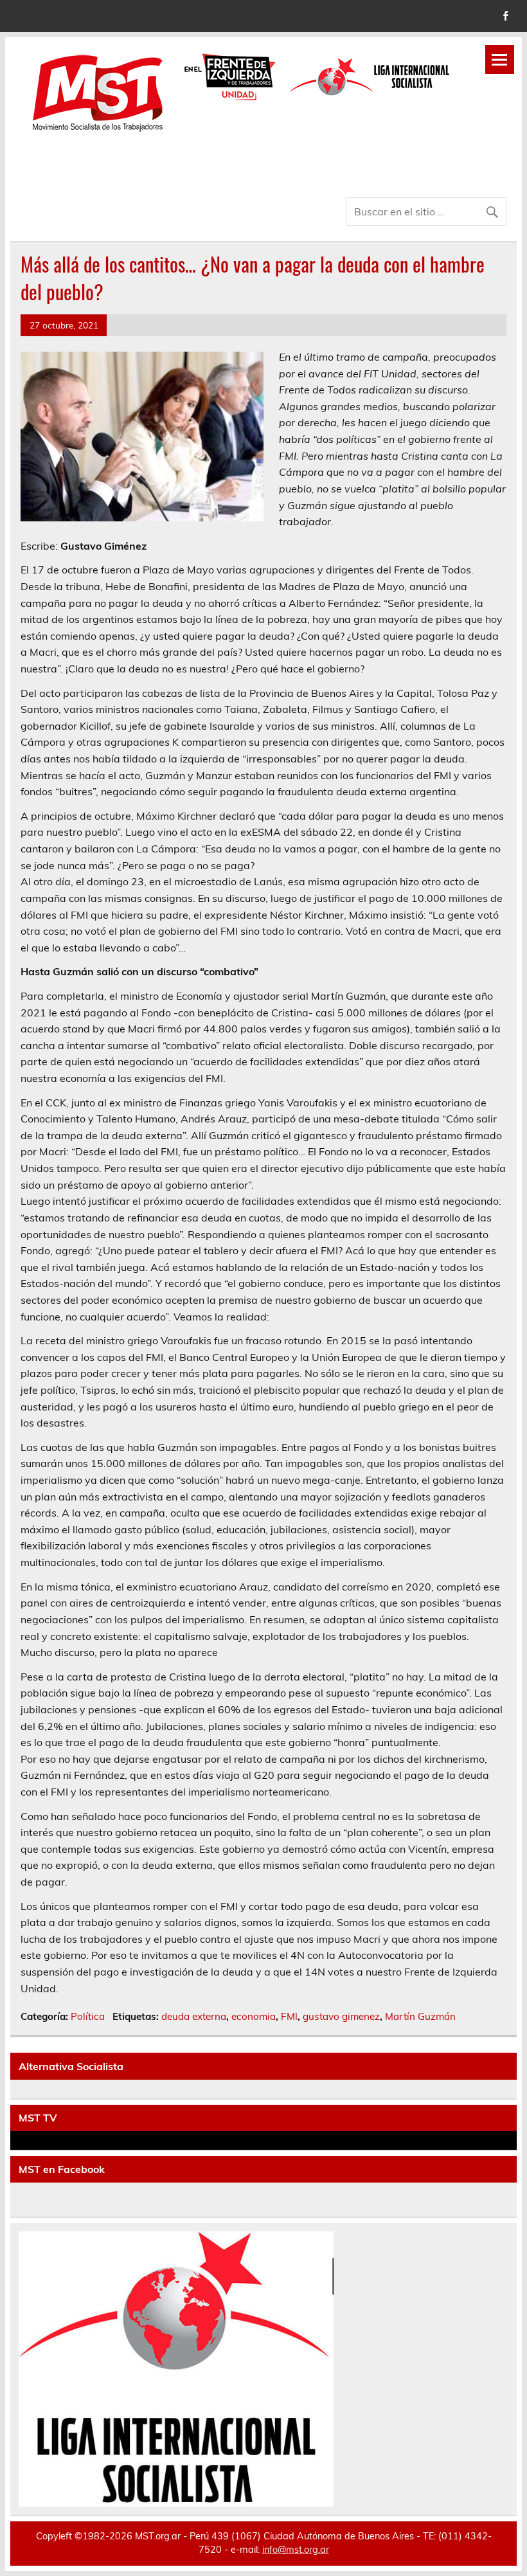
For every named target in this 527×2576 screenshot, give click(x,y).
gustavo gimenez (341, 2016)
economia (254, 2016)
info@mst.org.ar (296, 2550)
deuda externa (194, 2016)
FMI (289, 2016)
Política (88, 2016)
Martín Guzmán (420, 2016)
